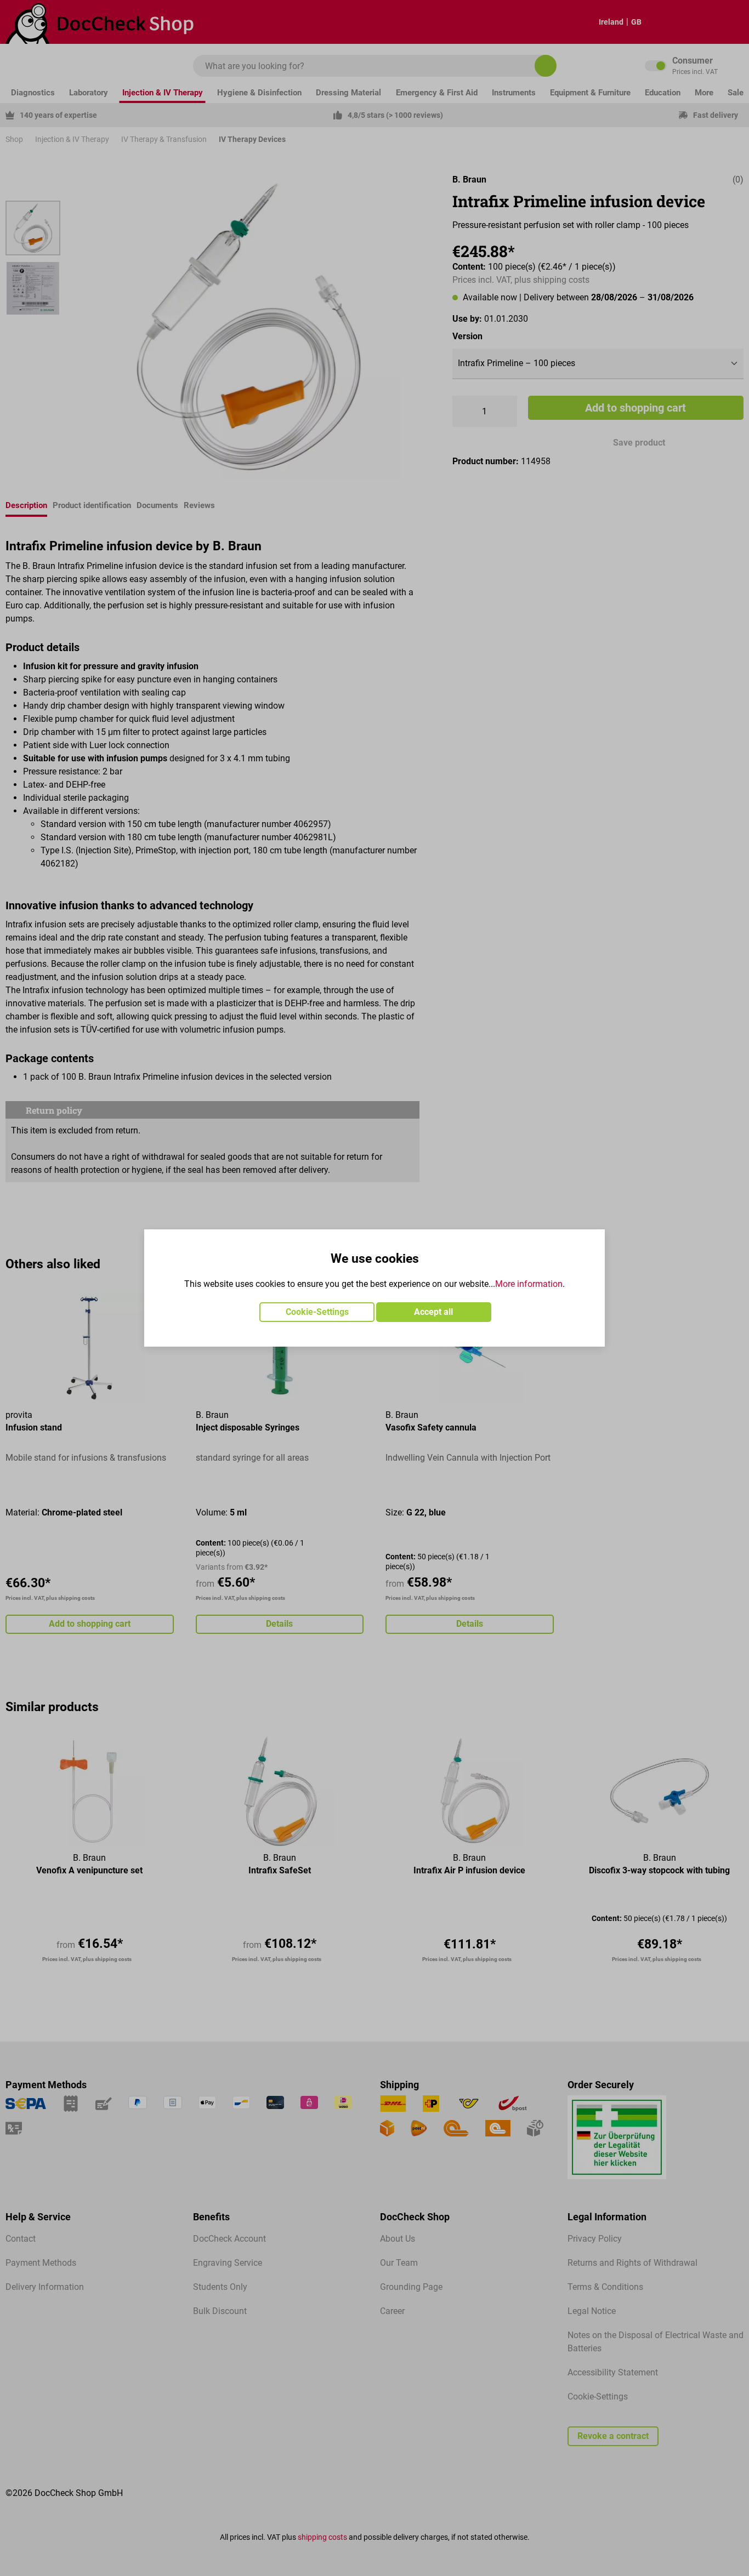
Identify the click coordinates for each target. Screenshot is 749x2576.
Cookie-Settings (317, 1312)
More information (529, 1284)
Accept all (433, 1312)
